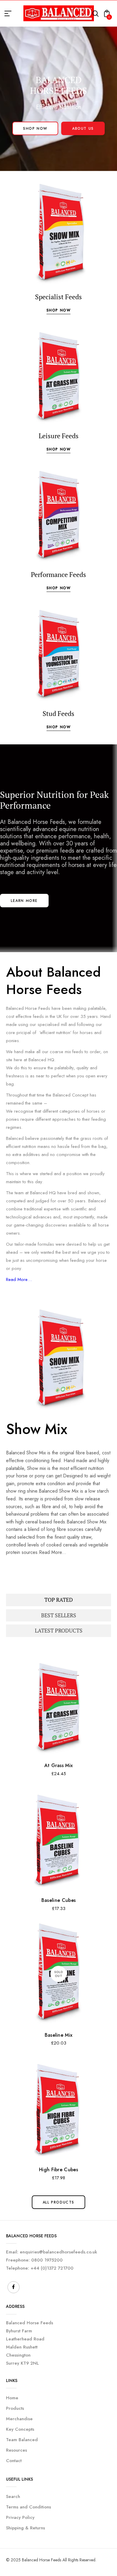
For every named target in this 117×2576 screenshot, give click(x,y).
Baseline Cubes (58, 1900)
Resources (16, 2450)
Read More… (19, 1279)
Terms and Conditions (28, 2507)
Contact (14, 2461)
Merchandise (19, 2419)
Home (12, 2398)
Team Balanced (22, 2440)
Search (13, 2496)
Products (15, 2408)
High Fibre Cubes (58, 2170)
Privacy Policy (20, 2517)
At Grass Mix (59, 1765)
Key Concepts (20, 2429)
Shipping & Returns (25, 2528)
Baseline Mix (59, 2035)
